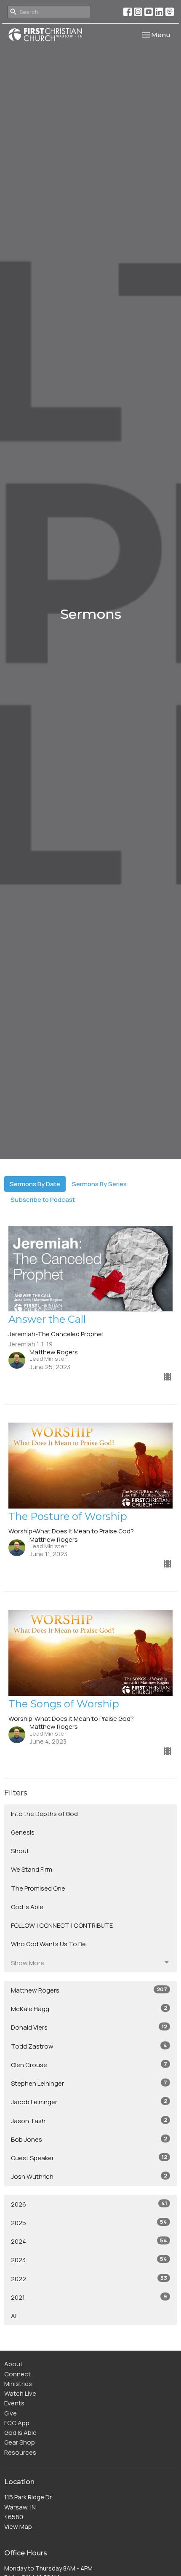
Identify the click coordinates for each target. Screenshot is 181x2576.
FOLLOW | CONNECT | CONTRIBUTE (62, 1925)
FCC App (17, 2423)
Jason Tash (89, 2121)
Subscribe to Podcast (43, 1200)
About (13, 2364)
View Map (18, 2527)
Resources (20, 2452)
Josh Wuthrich (89, 2176)
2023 (89, 2260)
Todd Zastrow (89, 2046)
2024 (89, 2241)
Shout (20, 1851)
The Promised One (38, 1888)
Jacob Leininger (89, 2102)
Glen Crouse (89, 2065)
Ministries (18, 2384)
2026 (89, 2204)
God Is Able (27, 1907)
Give (11, 2413)
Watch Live (20, 2393)
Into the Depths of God (44, 1814)
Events (14, 2403)
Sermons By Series (99, 1184)
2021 (89, 2297)
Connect (17, 2374)
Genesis (23, 1832)
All (14, 2316)
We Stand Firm (32, 1869)
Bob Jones (89, 2139)
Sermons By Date (35, 1184)
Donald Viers (89, 2027)
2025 (89, 2223)
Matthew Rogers (89, 1990)
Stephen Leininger (89, 2083)
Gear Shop (20, 2442)
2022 (89, 2279)
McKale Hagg (89, 2009)
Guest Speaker (89, 2158)
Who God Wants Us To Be (48, 1944)
